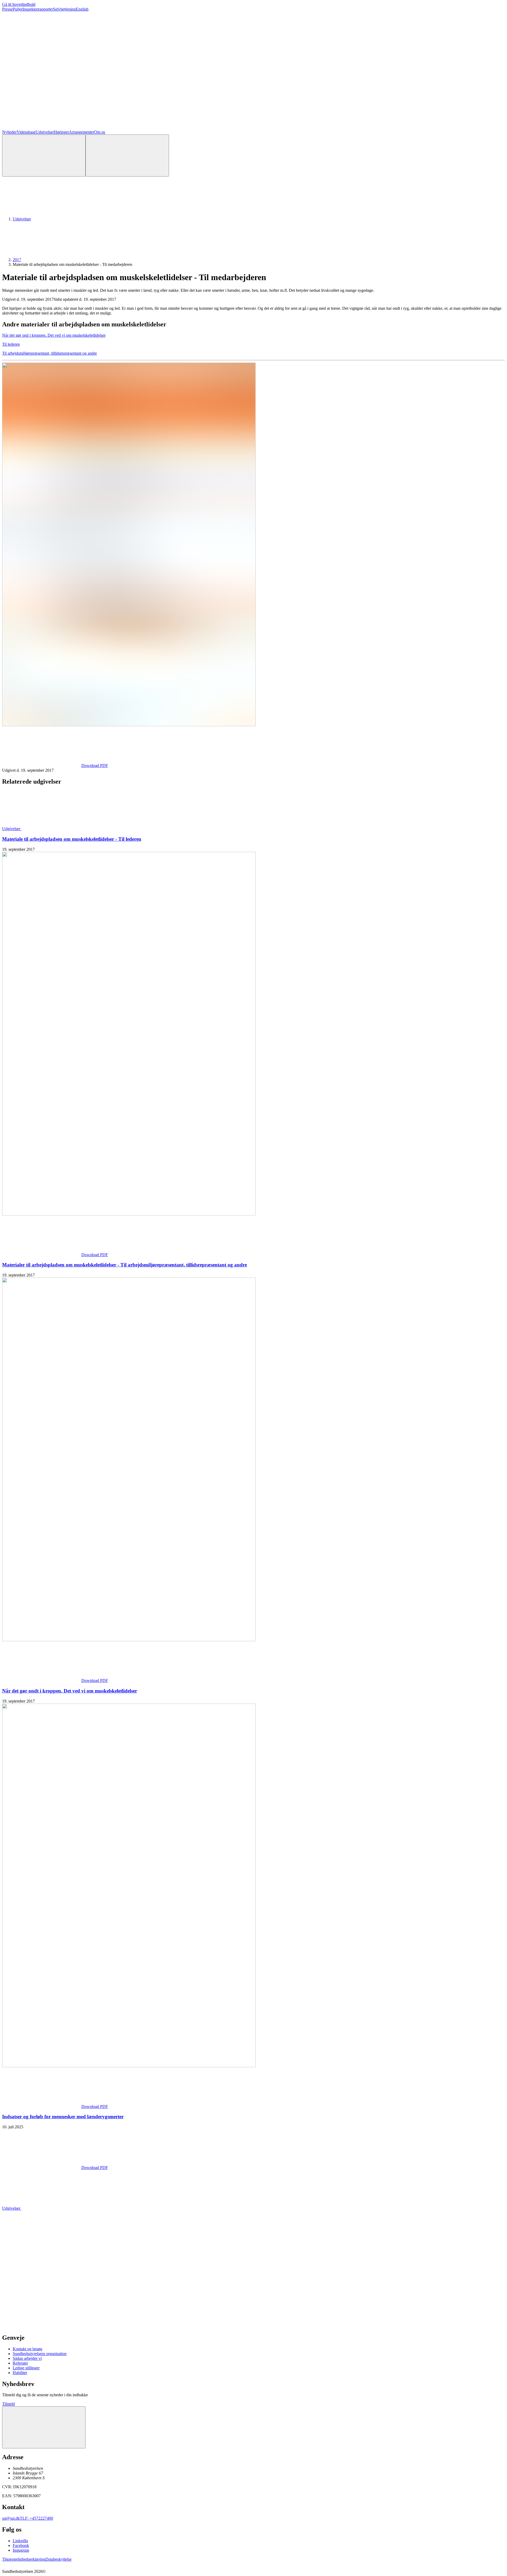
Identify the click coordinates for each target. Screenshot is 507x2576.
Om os (100, 132)
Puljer (18, 9)
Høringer (61, 132)
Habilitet (20, 2373)
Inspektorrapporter (38, 9)
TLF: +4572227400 (36, 2518)
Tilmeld (8, 2404)
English (82, 9)
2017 (17, 260)
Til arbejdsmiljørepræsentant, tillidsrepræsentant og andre (50, 353)
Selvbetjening (64, 9)
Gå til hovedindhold (19, 4)
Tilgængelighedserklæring (24, 2559)
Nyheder (9, 132)
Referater (20, 2363)
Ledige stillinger (26, 2368)
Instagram (21, 2550)
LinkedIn (20, 2541)
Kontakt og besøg (27, 2349)
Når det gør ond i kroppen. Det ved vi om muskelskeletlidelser (54, 335)
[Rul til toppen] (44, 2427)
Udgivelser (45, 132)
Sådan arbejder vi (27, 2358)
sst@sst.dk (11, 2518)
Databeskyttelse (58, 2559)
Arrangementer (81, 132)
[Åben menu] (127, 156)
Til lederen (11, 344)
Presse (7, 9)
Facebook (21, 2545)
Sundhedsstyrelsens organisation (40, 2354)
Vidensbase (26, 132)
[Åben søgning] (44, 156)
